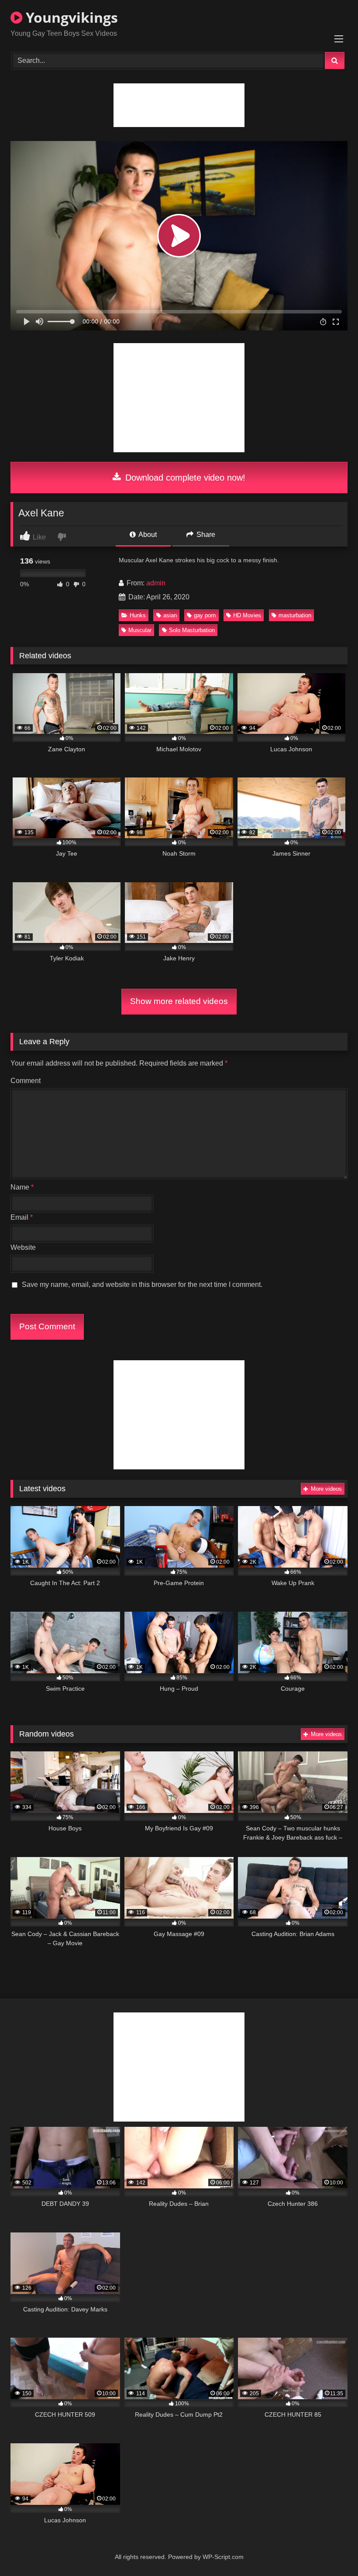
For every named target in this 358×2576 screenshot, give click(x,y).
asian (170, 615)
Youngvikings (70, 17)
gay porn (205, 615)
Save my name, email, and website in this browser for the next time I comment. (142, 1285)
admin (156, 583)
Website (23, 1247)
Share (205, 535)
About (147, 535)
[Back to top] (331, 2550)
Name (22, 1187)
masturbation (295, 615)
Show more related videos (179, 1001)
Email (22, 1217)
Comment (26, 1081)
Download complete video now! (184, 478)
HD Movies (247, 615)
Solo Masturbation (192, 630)
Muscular (140, 630)
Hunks (138, 615)
